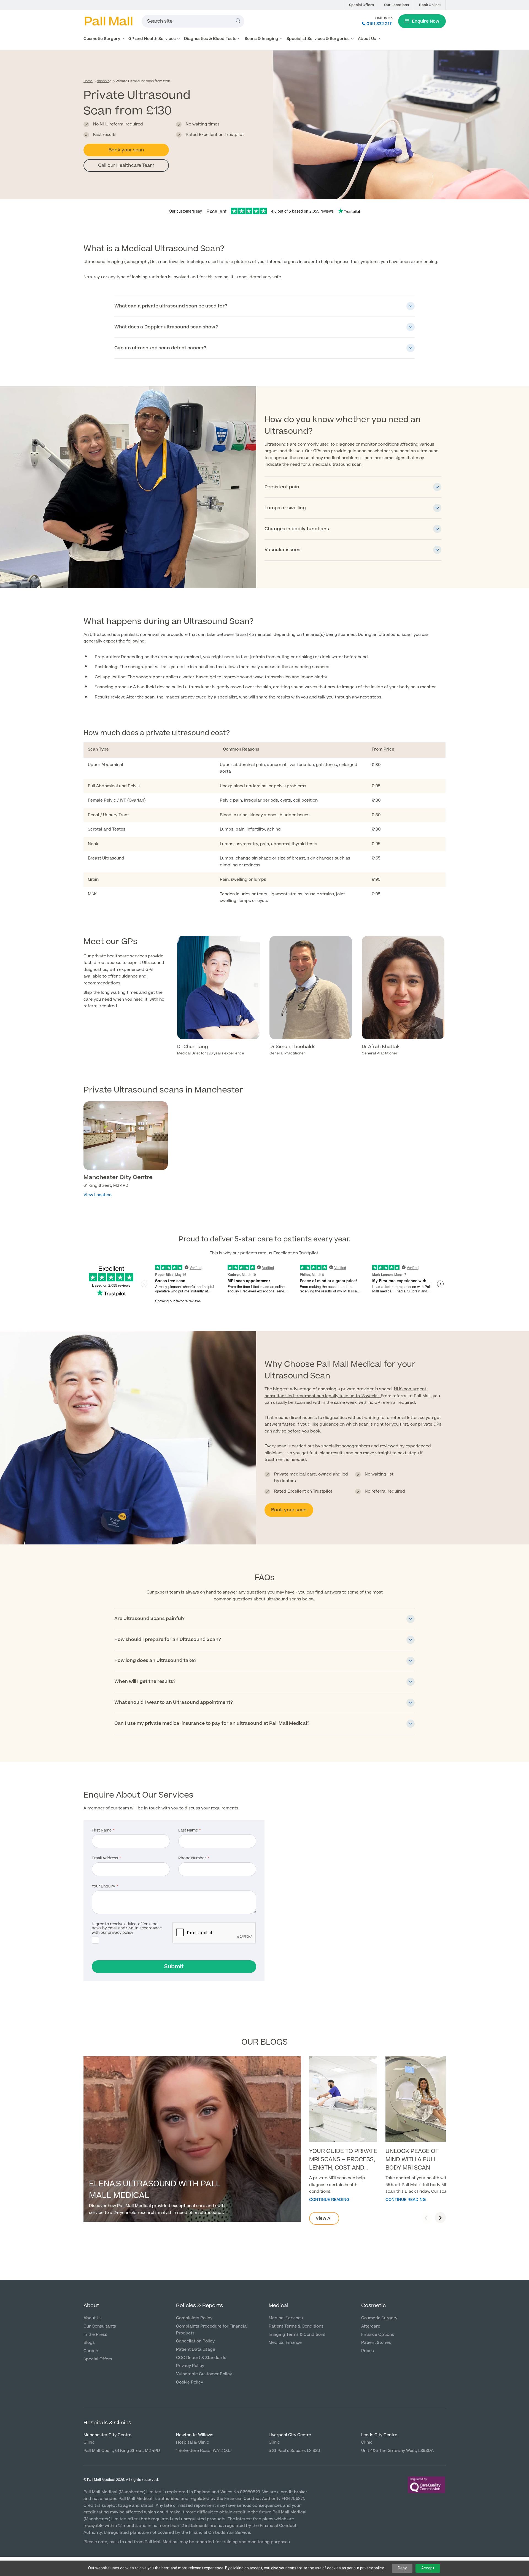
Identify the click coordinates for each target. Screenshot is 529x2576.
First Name (102, 1831)
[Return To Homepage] (108, 21)
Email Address (105, 1859)
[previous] (427, 2218)
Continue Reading (329, 2200)
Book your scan (126, 150)
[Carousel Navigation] (433, 2218)
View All (324, 2218)
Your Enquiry (103, 1887)
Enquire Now (426, 21)
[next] (440, 2218)
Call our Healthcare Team (126, 165)
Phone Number (192, 1859)
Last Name (188, 1831)
